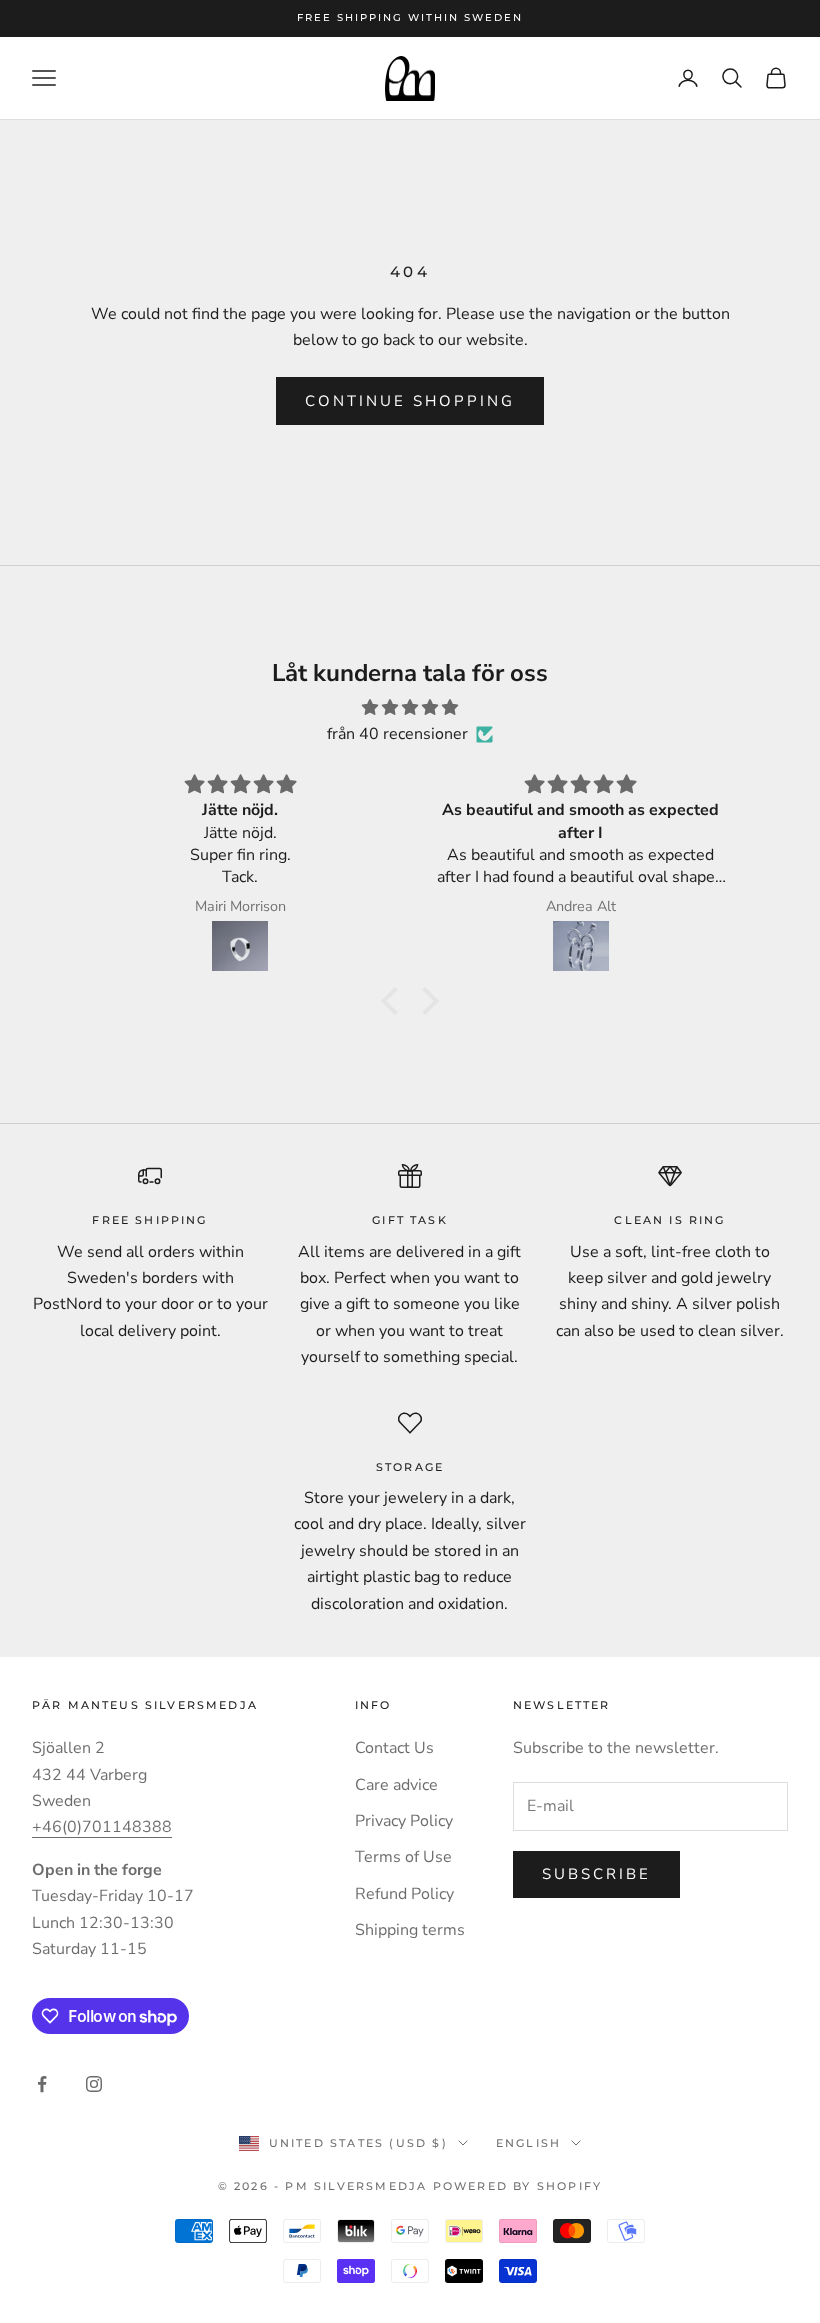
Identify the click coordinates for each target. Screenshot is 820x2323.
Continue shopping (410, 401)
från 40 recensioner (397, 734)
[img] (410, 707)
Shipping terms (410, 1930)
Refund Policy (404, 1894)
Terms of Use (403, 1857)
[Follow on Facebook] (42, 2084)
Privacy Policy (404, 1821)
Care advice (396, 1785)
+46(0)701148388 (102, 1827)
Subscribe (596, 1874)
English (528, 2143)
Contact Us (394, 1748)
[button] (395, 1001)
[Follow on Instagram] (94, 2084)
